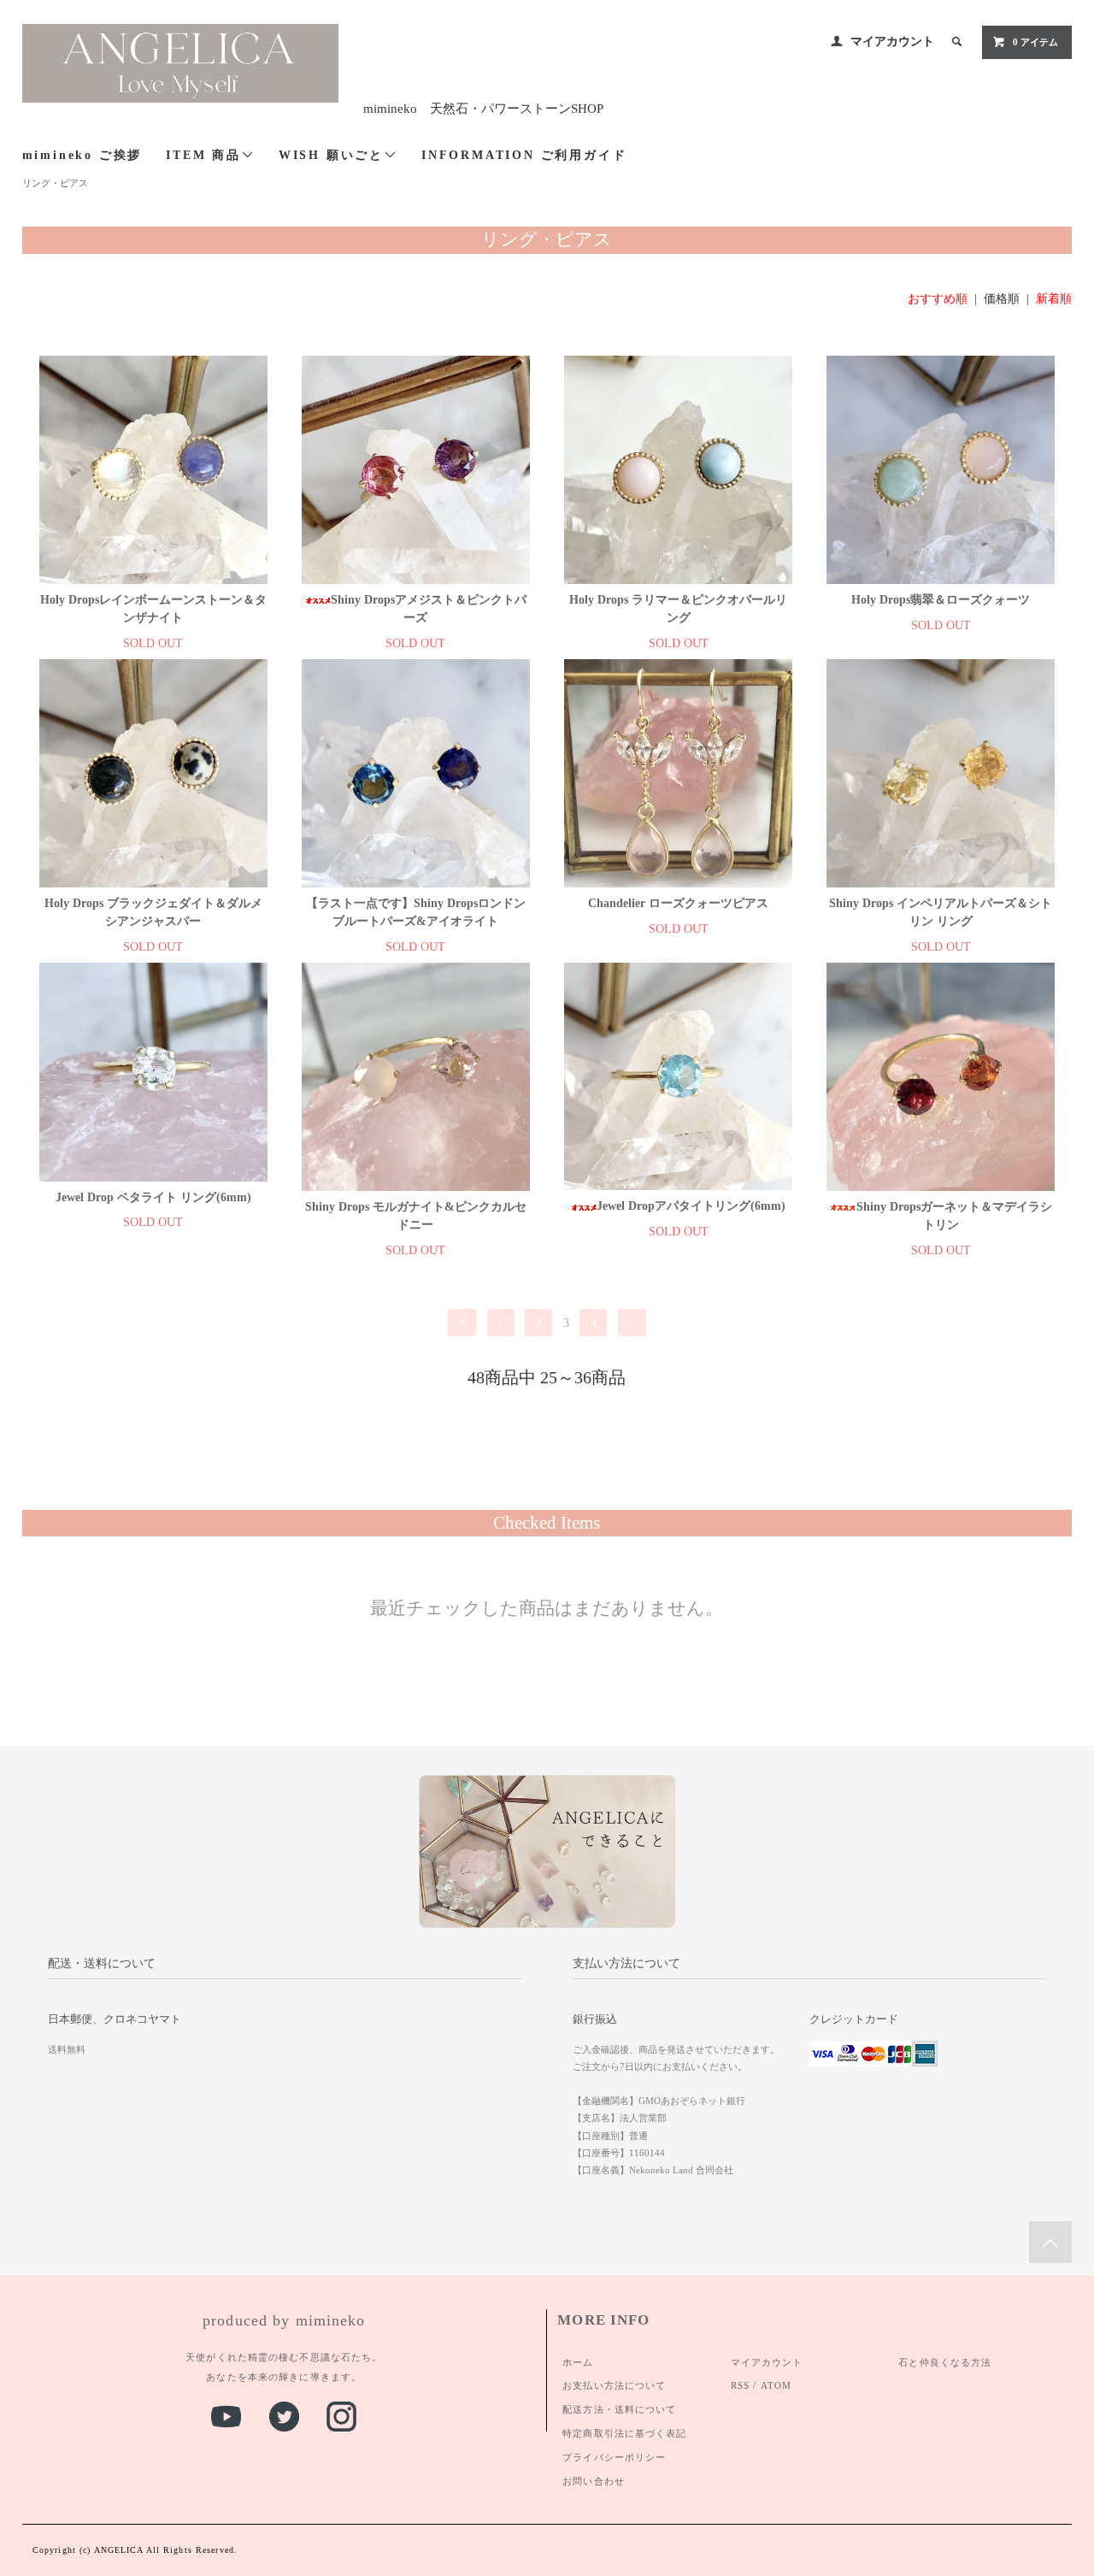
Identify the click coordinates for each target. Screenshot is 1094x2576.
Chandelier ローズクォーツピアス (678, 903)
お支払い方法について (614, 2385)
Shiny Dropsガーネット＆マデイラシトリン (954, 1216)
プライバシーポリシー (614, 2457)
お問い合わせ (594, 2481)
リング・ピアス (55, 183)
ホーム (578, 2362)
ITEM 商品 (203, 155)
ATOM (776, 2385)
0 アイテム (1035, 42)
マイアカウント (892, 41)
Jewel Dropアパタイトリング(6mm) (691, 1206)
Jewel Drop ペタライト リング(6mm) (153, 1197)
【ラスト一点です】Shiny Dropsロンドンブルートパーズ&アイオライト (416, 912)
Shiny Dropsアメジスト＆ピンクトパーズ (429, 609)
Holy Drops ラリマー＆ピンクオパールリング (678, 609)
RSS (740, 2385)
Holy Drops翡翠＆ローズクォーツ (941, 600)
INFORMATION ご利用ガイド (524, 155)
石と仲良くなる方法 (945, 2362)
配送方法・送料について (619, 2409)
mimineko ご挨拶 (82, 155)
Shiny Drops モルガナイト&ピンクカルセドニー (416, 1216)
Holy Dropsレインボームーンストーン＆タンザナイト (153, 609)
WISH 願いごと (331, 155)
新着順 (1054, 299)
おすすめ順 (938, 299)
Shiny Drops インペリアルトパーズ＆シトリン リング (941, 912)
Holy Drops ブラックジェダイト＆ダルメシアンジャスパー (153, 912)
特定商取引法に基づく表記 (624, 2433)
